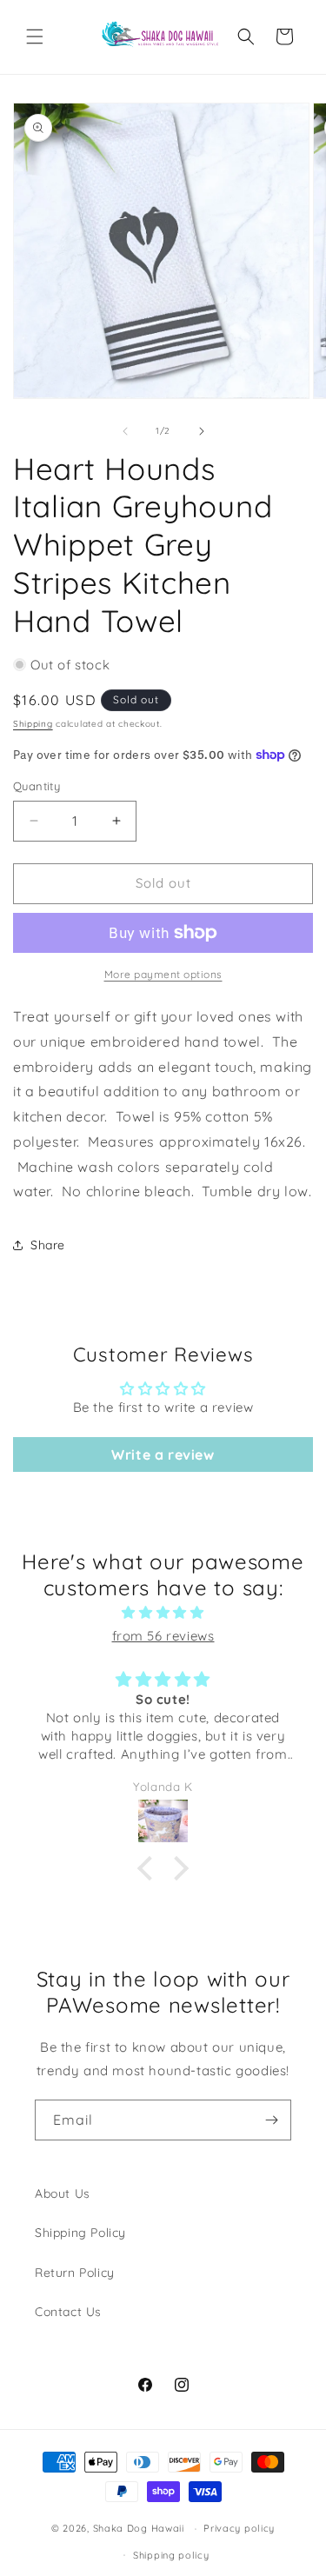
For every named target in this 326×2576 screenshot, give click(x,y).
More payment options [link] (163, 974)
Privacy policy (239, 2528)
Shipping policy (171, 2555)
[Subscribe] (271, 2120)
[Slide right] (202, 431)
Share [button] (48, 1245)
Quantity (37, 786)
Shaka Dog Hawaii (139, 2528)
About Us (63, 2193)
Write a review (163, 1454)
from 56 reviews (163, 1636)
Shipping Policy (80, 2233)
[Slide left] (125, 431)
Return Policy (75, 2273)
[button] (35, 37)
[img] (163, 1612)
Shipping (33, 724)
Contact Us (68, 2312)
